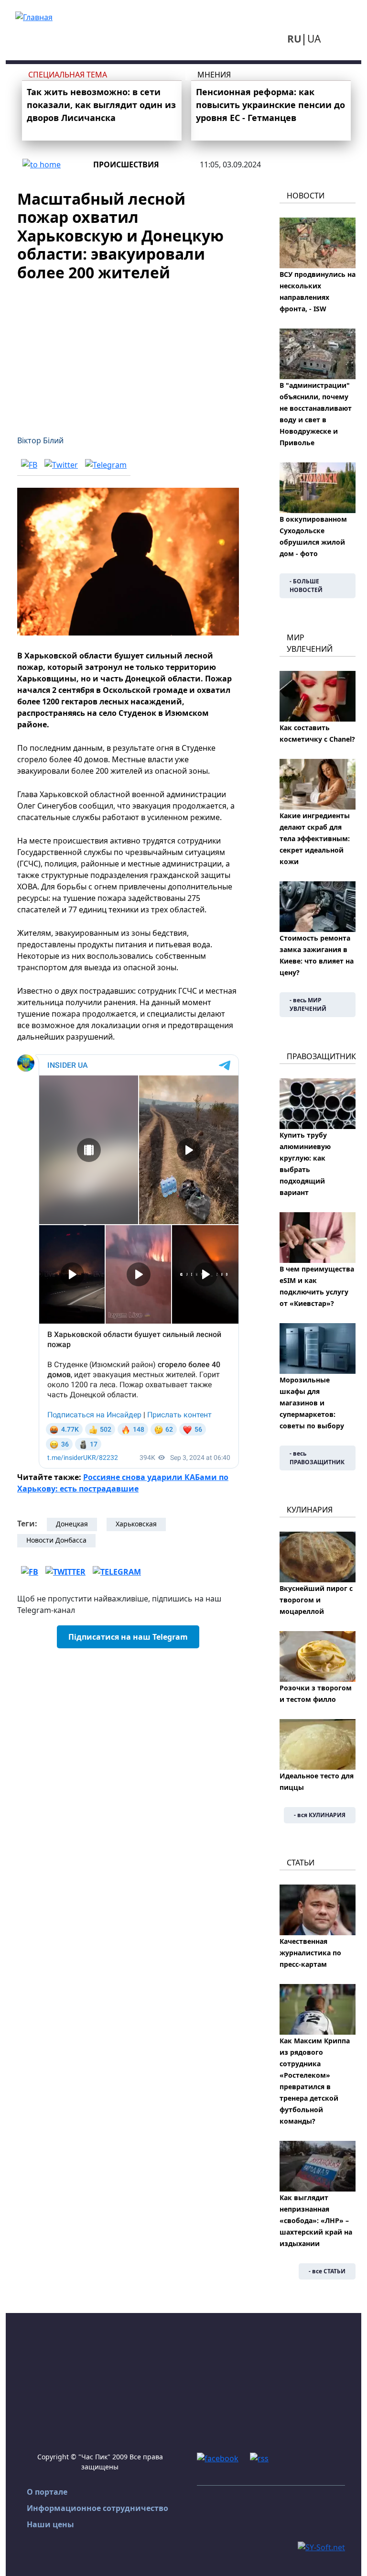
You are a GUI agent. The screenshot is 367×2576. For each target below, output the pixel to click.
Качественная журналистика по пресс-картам (310, 1953)
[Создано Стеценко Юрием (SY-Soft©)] (321, 2546)
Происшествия (126, 164)
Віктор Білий (40, 440)
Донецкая (72, 1524)
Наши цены (50, 2524)
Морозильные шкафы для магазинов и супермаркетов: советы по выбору (312, 1403)
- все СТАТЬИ (327, 2271)
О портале (47, 2492)
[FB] (29, 464)
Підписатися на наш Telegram (128, 1637)
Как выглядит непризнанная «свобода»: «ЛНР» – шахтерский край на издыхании (316, 2220)
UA (314, 39)
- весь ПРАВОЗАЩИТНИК (317, 1458)
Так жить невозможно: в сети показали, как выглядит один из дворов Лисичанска (101, 105)
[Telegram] (106, 464)
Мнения (214, 75)
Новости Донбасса (56, 1540)
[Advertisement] (128, 352)
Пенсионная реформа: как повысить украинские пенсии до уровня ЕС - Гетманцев (270, 105)
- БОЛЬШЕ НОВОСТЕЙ (306, 586)
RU (294, 39)
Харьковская (136, 1524)
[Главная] (34, 16)
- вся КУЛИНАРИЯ (320, 1815)
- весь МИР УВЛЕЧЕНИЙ (308, 1004)
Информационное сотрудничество (97, 2508)
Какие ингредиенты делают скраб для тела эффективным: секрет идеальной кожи (315, 839)
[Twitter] (61, 464)
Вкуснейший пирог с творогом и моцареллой (316, 1600)
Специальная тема (68, 75)
